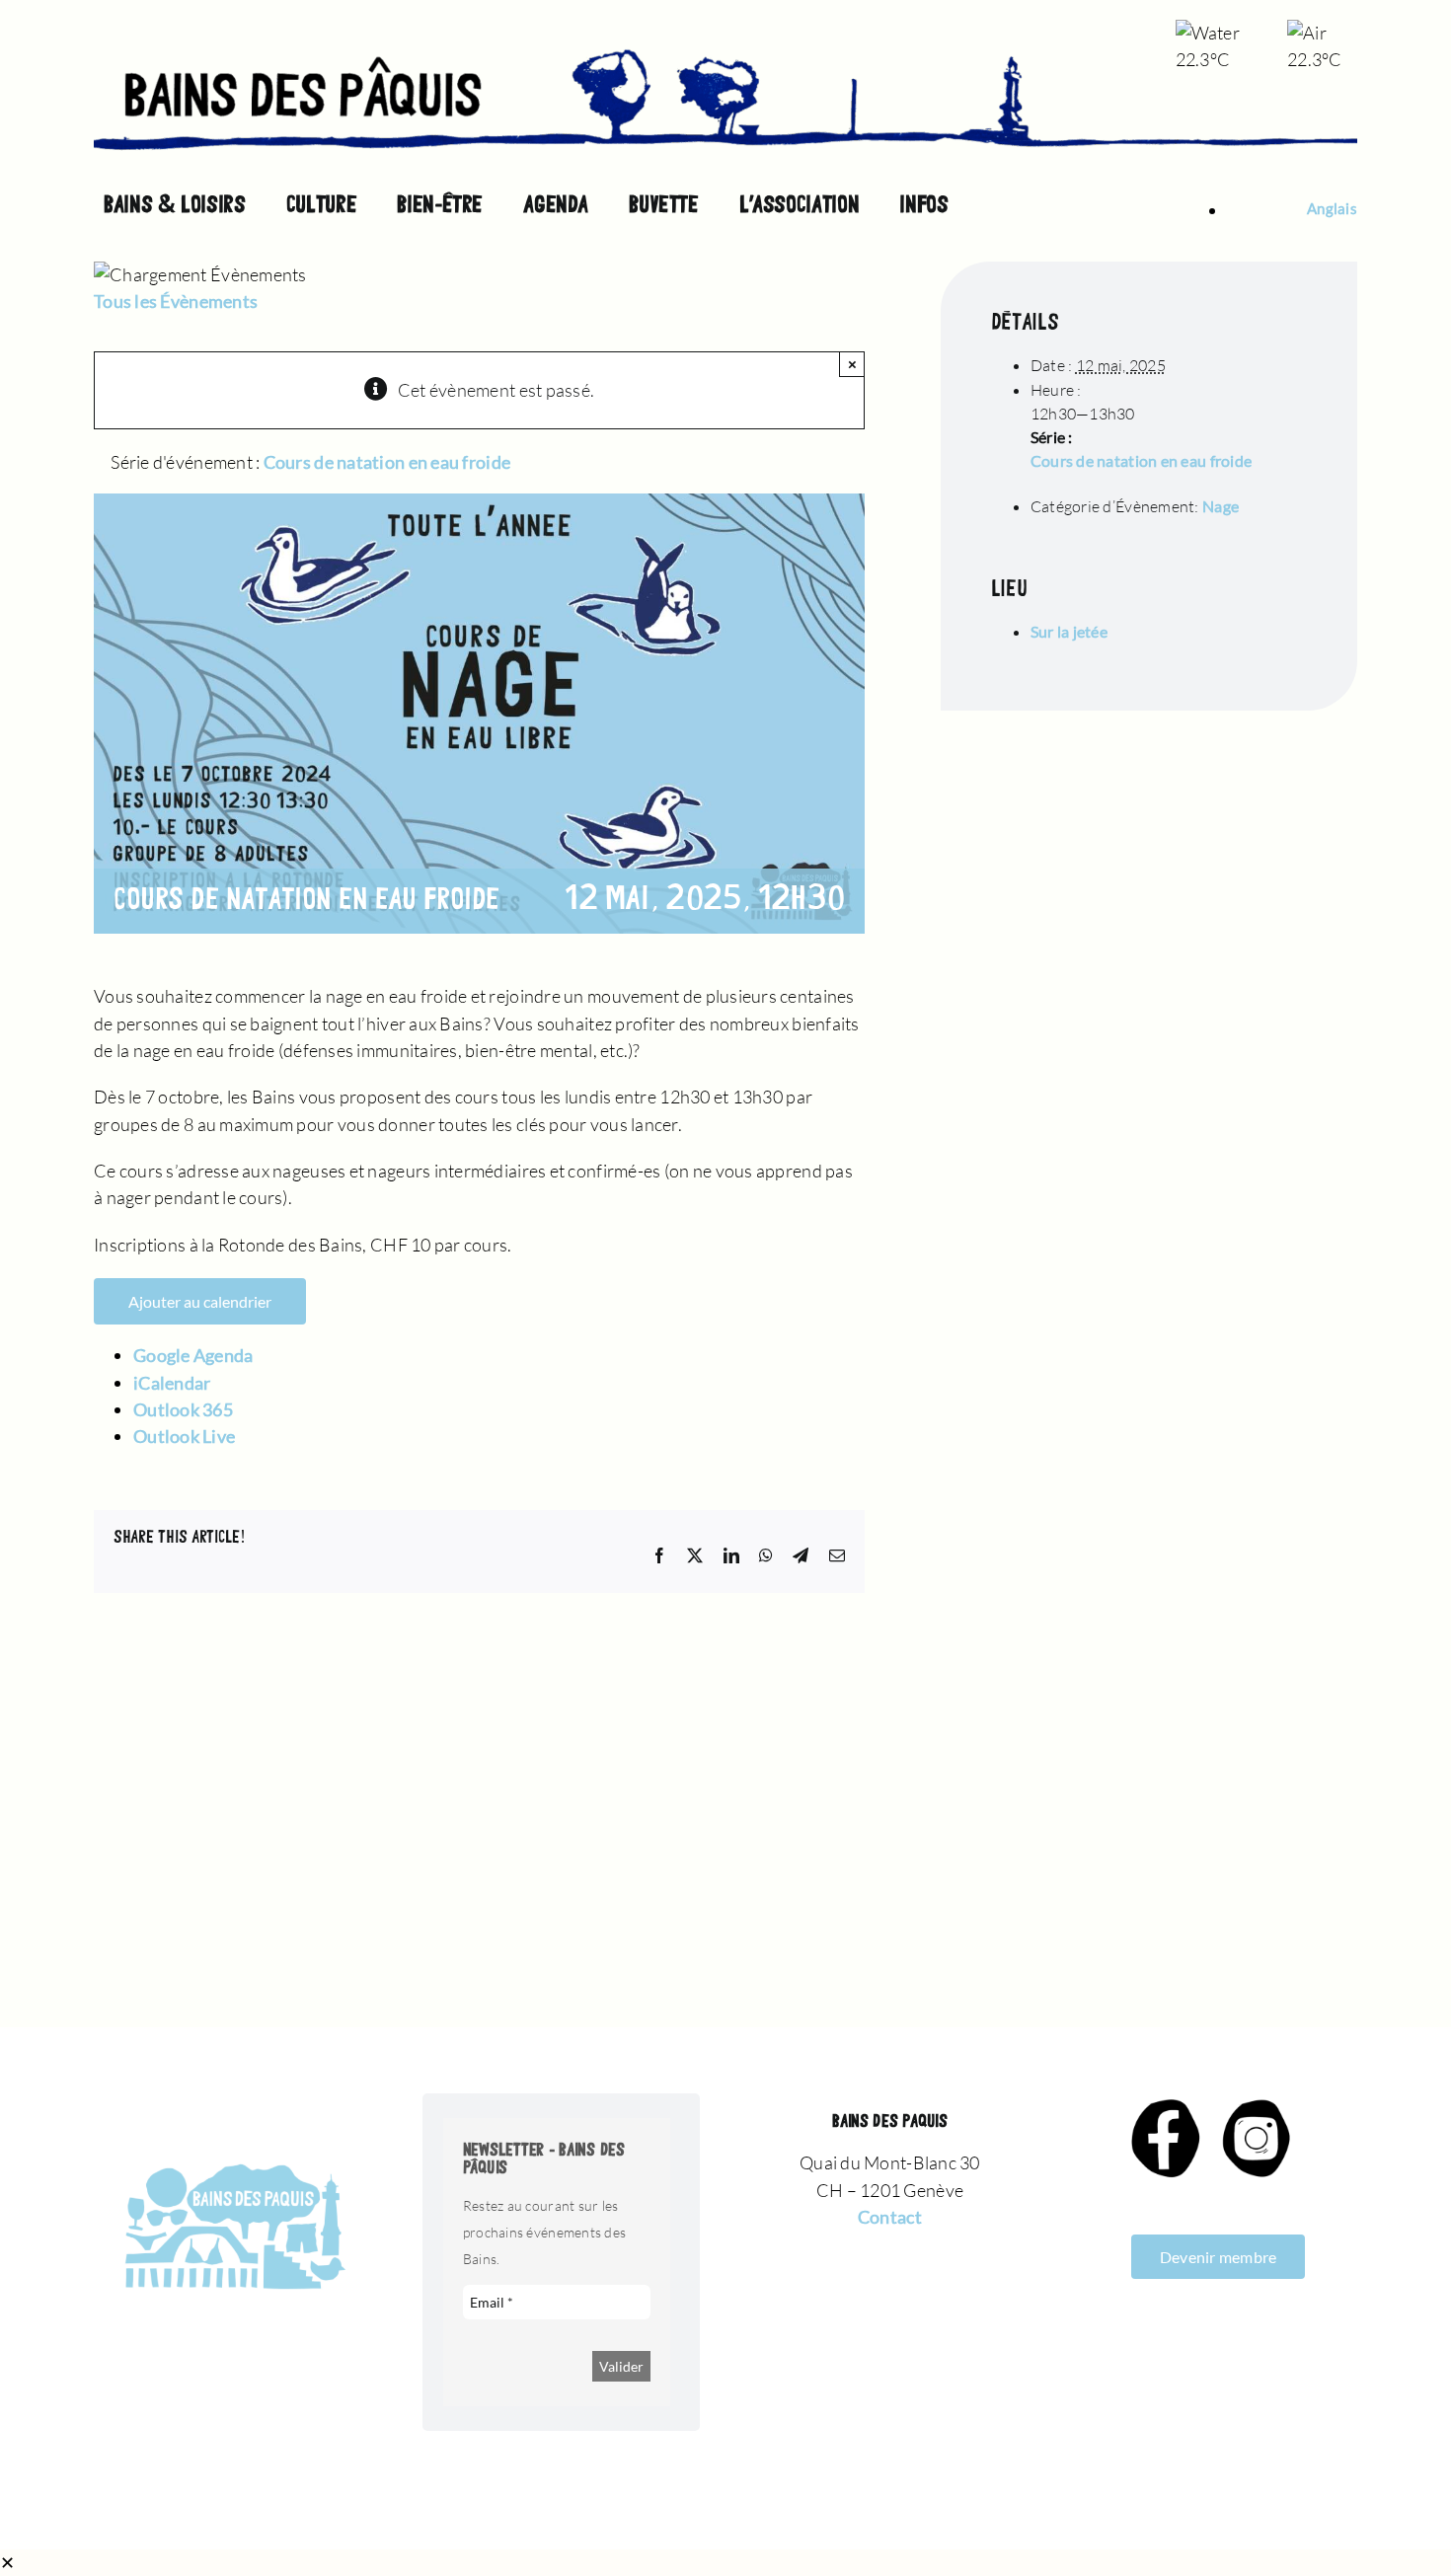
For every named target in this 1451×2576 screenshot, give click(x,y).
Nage (1221, 506)
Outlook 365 (183, 1409)
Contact (890, 2217)
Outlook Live (184, 1436)
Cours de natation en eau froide (1141, 460)
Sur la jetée (1069, 631)
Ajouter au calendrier (200, 1301)
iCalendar (172, 1383)
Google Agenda (193, 1355)
